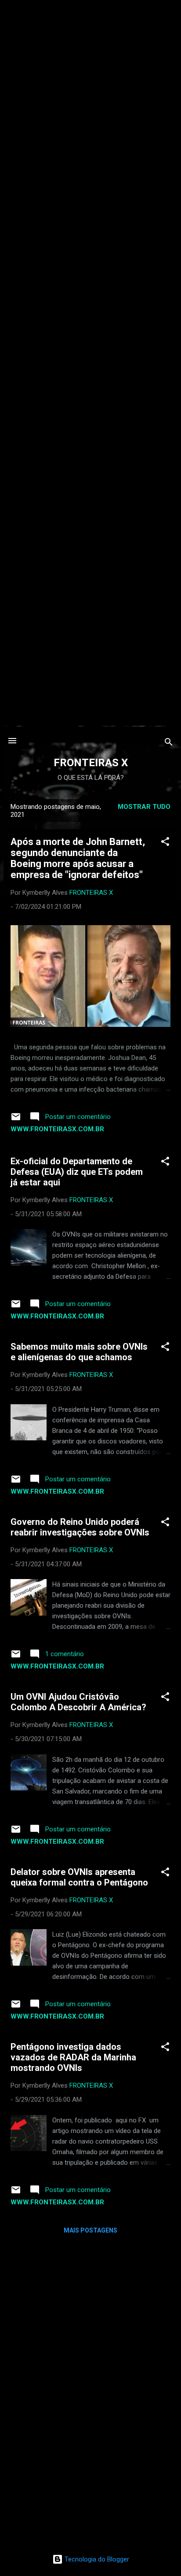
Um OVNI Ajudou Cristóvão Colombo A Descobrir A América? (78, 1702)
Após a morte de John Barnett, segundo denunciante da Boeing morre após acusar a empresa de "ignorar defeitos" (78, 858)
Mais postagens (90, 2230)
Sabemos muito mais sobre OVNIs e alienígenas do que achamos (79, 1352)
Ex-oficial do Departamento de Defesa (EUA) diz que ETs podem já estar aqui (77, 1172)
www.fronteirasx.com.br (57, 1129)
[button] (165, 843)
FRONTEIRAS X (91, 763)
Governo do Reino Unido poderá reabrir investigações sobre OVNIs (80, 1527)
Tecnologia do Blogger (96, 2559)
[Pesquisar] (169, 744)
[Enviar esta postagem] (16, 1120)
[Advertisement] (90, 91)
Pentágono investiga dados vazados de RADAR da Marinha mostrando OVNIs (73, 2057)
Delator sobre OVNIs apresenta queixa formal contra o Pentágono (79, 1877)
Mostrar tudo (144, 807)
